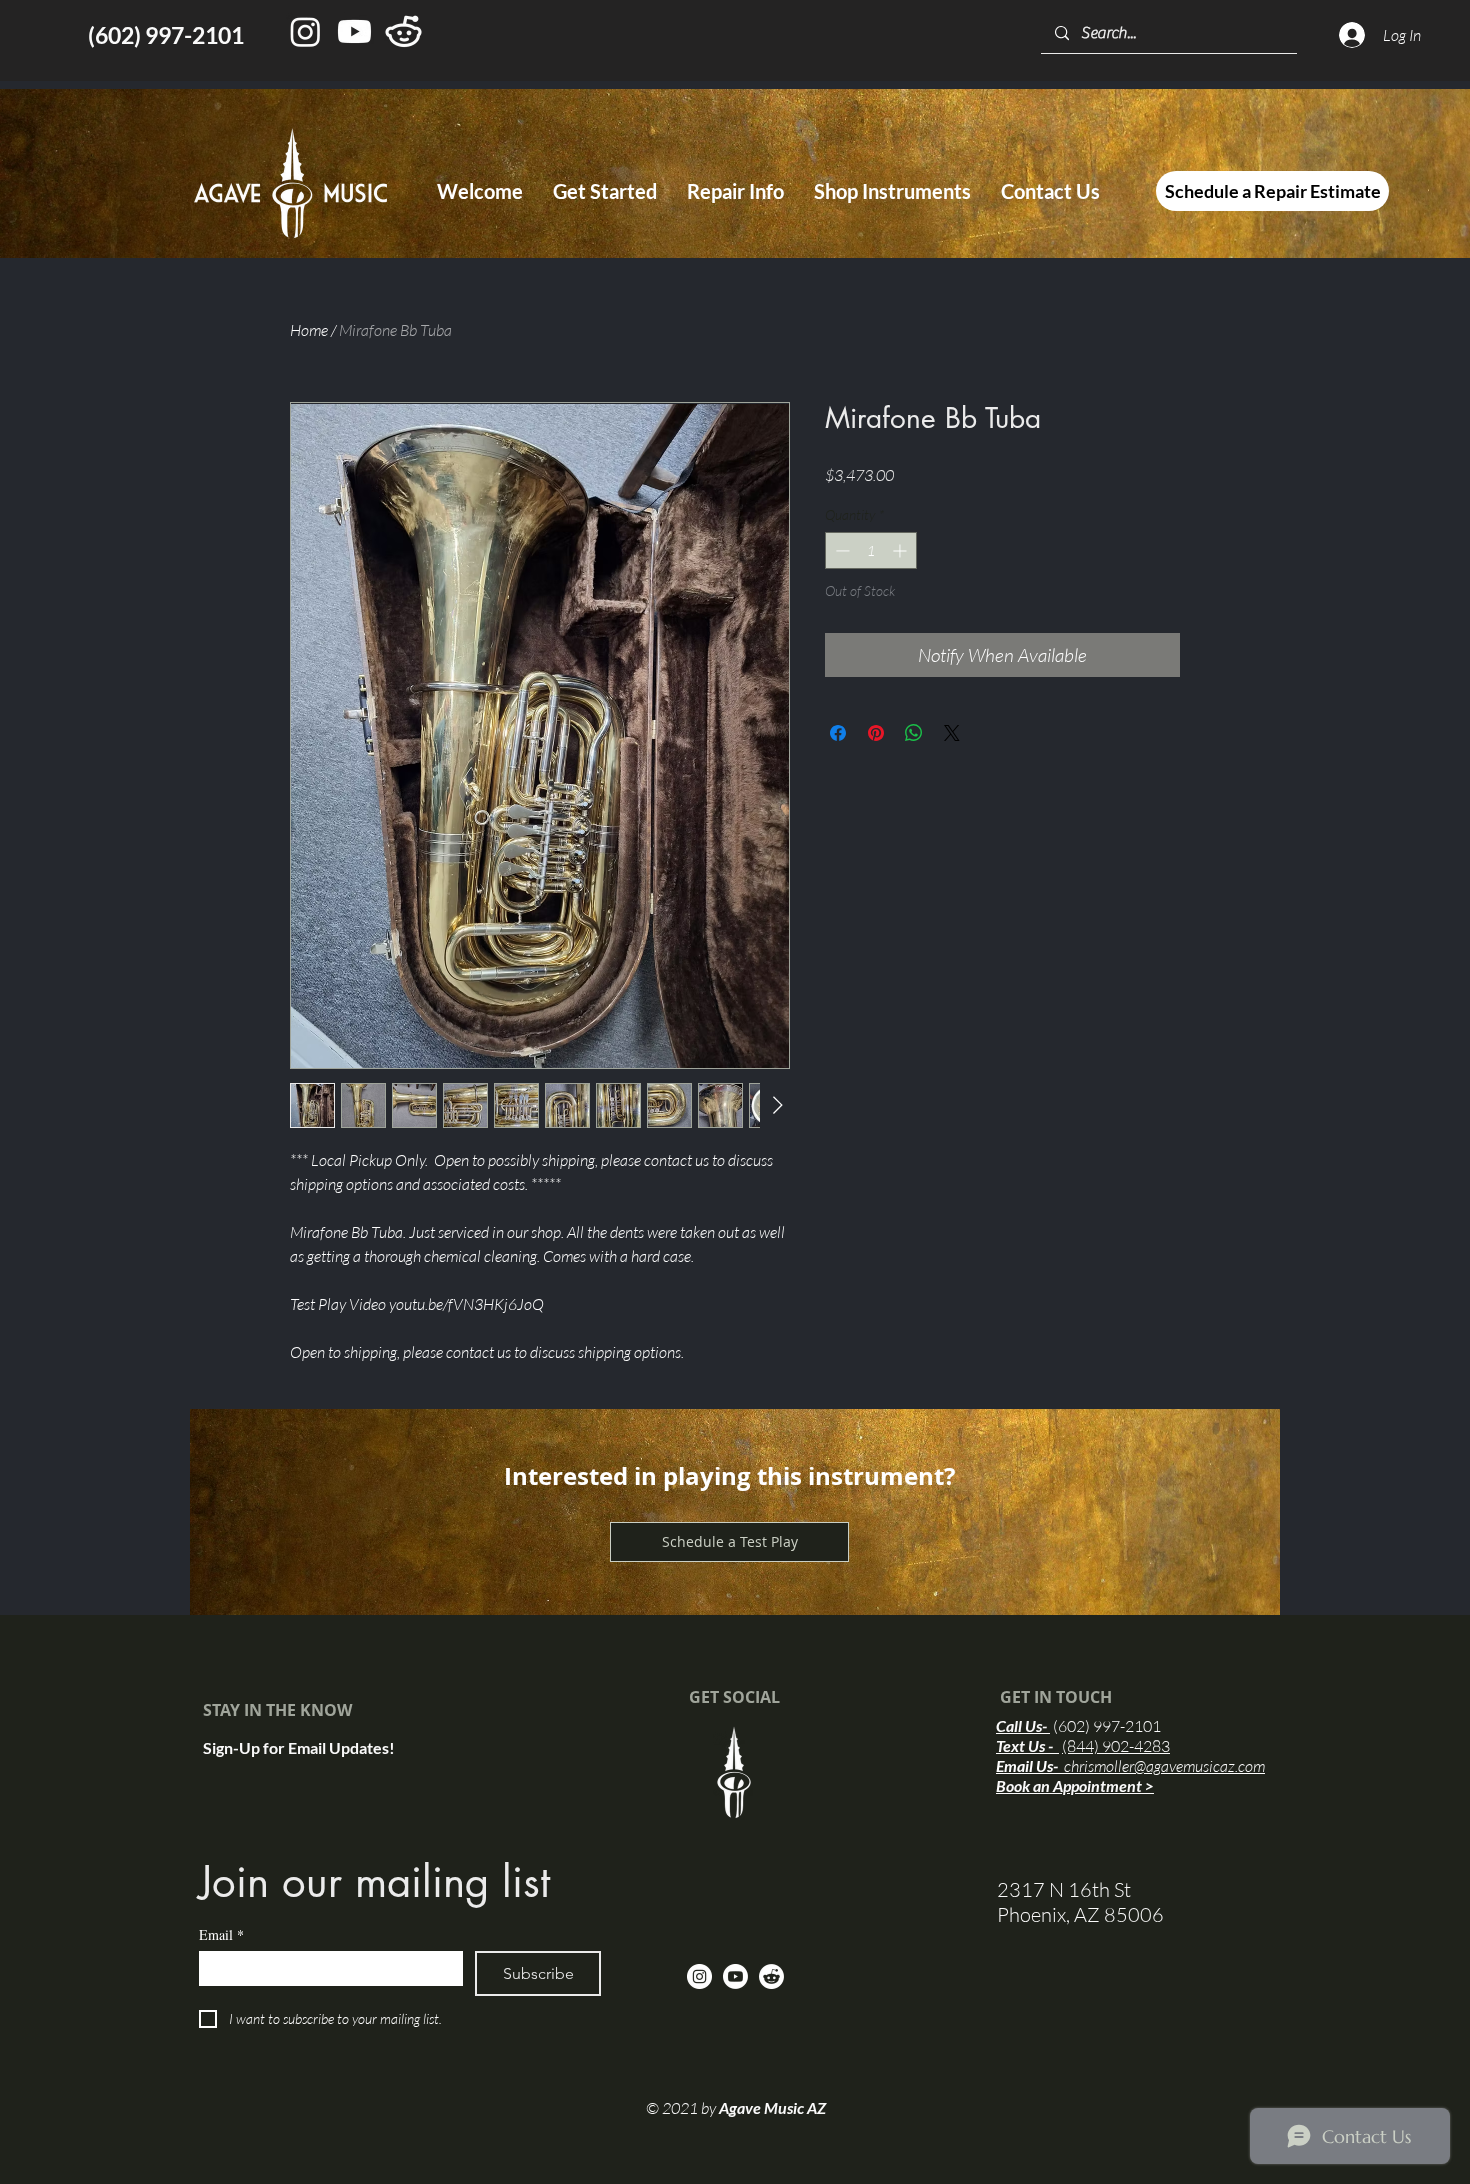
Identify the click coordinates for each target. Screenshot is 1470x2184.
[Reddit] (771, 1976)
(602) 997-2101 (1107, 1726)
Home (309, 330)
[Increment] (901, 550)
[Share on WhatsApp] (914, 733)
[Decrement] (840, 550)
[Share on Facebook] (838, 733)
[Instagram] (305, 31)
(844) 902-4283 (1116, 1746)
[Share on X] (952, 733)
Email (221, 1934)
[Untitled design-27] (403, 31)
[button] (605, 191)
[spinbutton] (871, 550)
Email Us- (1130, 1765)
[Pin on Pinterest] (876, 733)
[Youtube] (354, 31)
